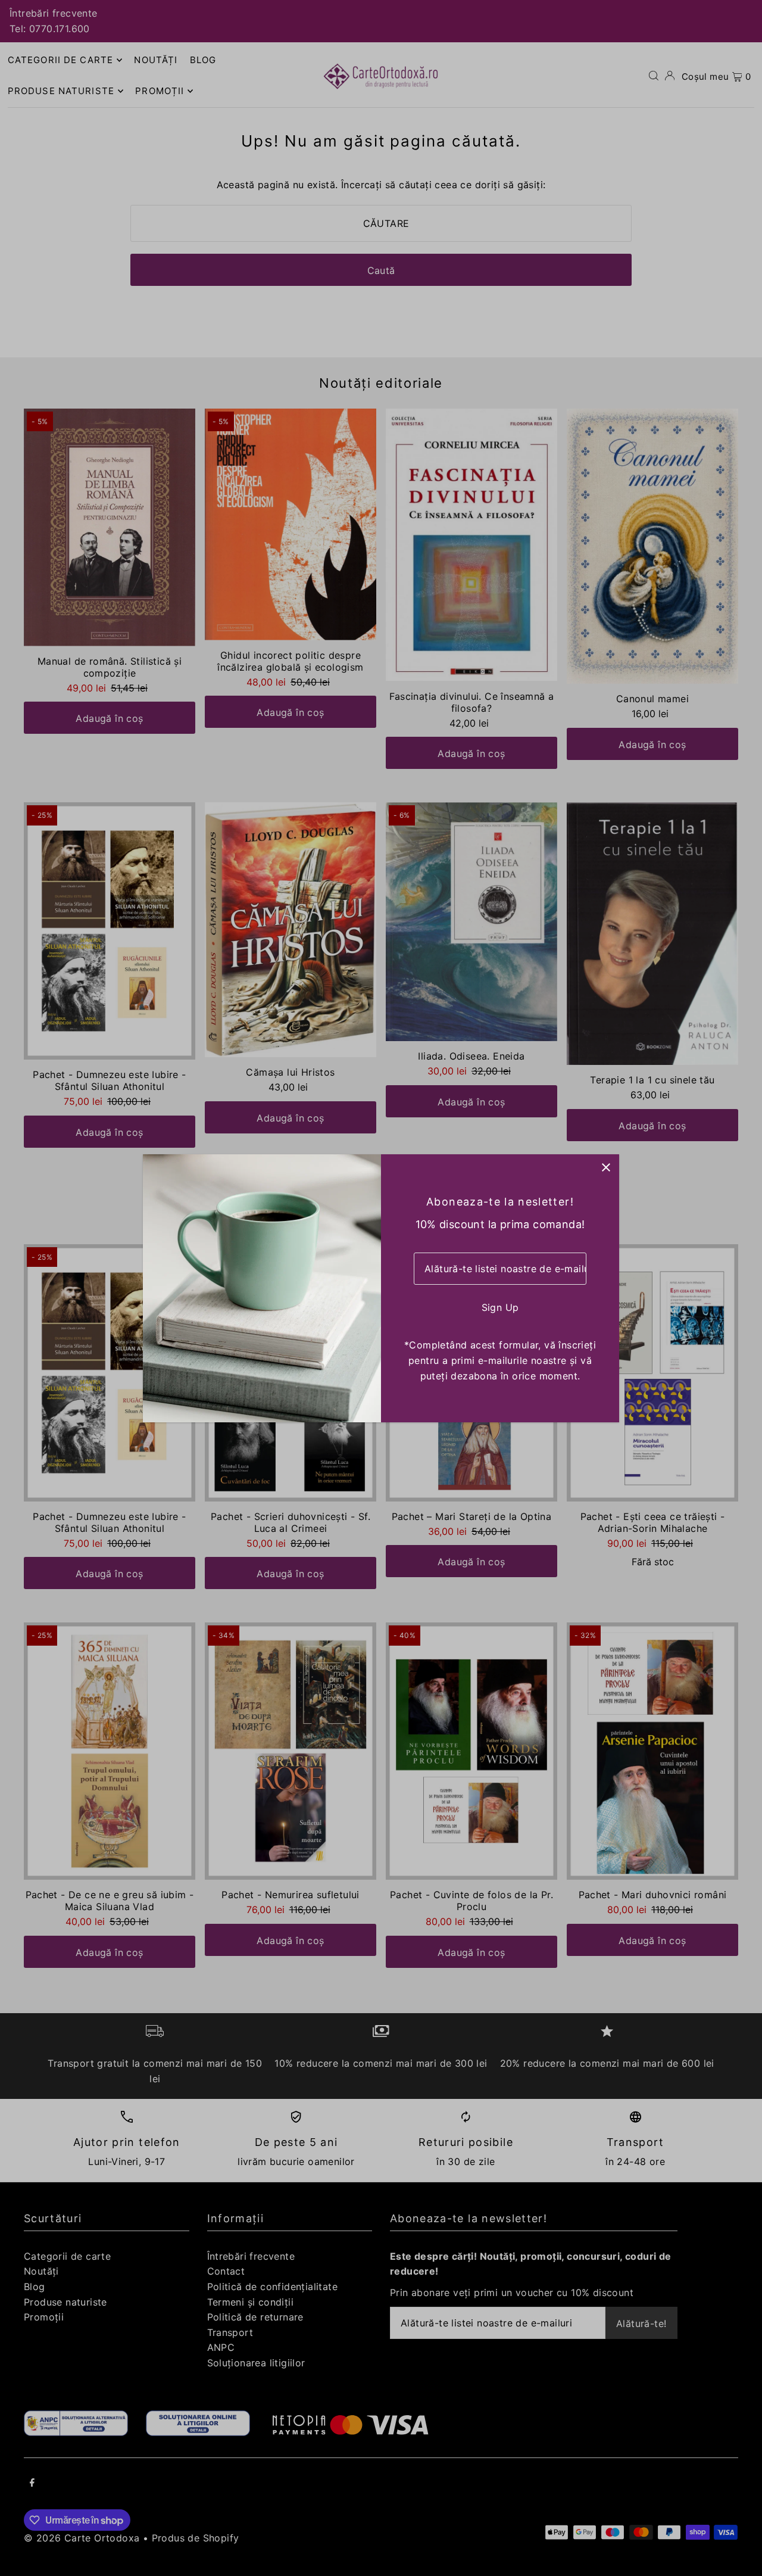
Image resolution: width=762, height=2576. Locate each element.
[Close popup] (606, 1168)
